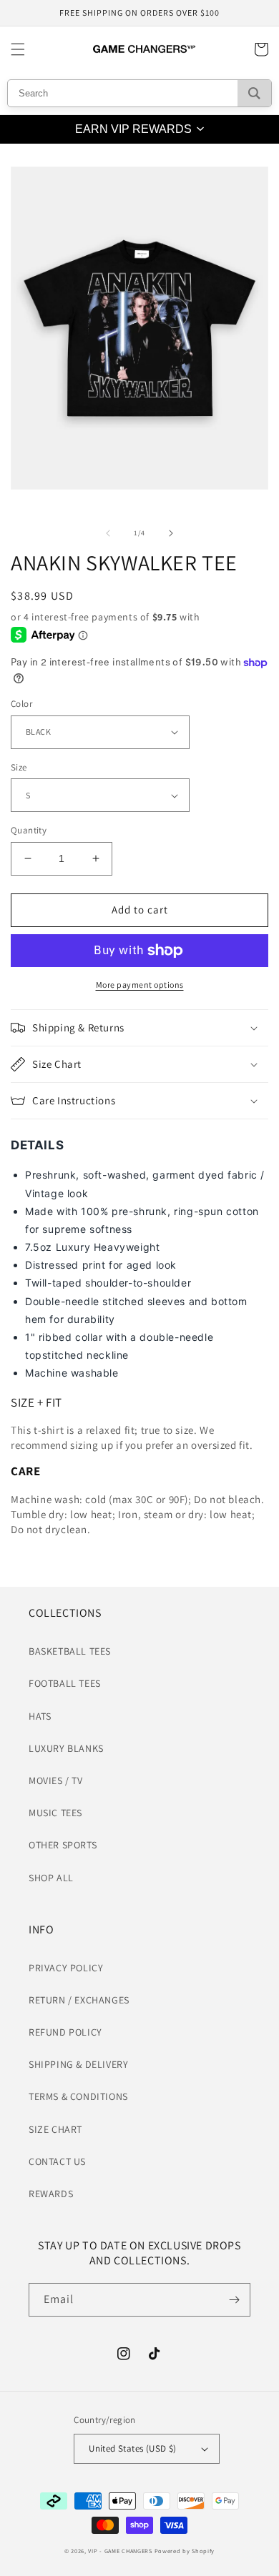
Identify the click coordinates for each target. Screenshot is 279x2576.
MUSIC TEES (55, 1813)
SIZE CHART (55, 2129)
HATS (40, 1716)
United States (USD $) (132, 2448)
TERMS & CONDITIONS (78, 2096)
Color (21, 704)
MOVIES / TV (56, 1780)
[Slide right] (171, 533)
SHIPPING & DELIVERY (78, 2064)
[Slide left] (108, 533)
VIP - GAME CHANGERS (120, 2551)
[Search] (254, 93)
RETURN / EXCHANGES (79, 2000)
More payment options (140, 985)
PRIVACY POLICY (66, 1968)
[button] (18, 49)
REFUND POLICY (65, 2032)
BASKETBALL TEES (70, 1651)
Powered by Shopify (185, 2551)
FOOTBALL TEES (65, 1683)
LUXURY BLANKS (66, 1748)
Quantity (29, 830)
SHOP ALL (51, 1878)
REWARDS (51, 2194)
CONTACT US (57, 2161)
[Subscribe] (234, 2300)
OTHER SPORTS (63, 1845)
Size (19, 767)
